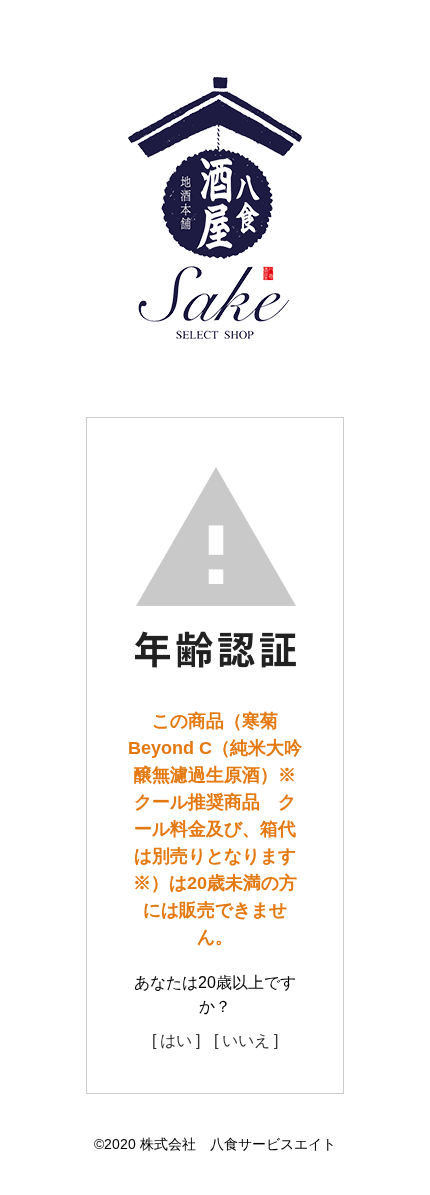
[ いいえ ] (246, 1040)
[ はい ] (176, 1040)
